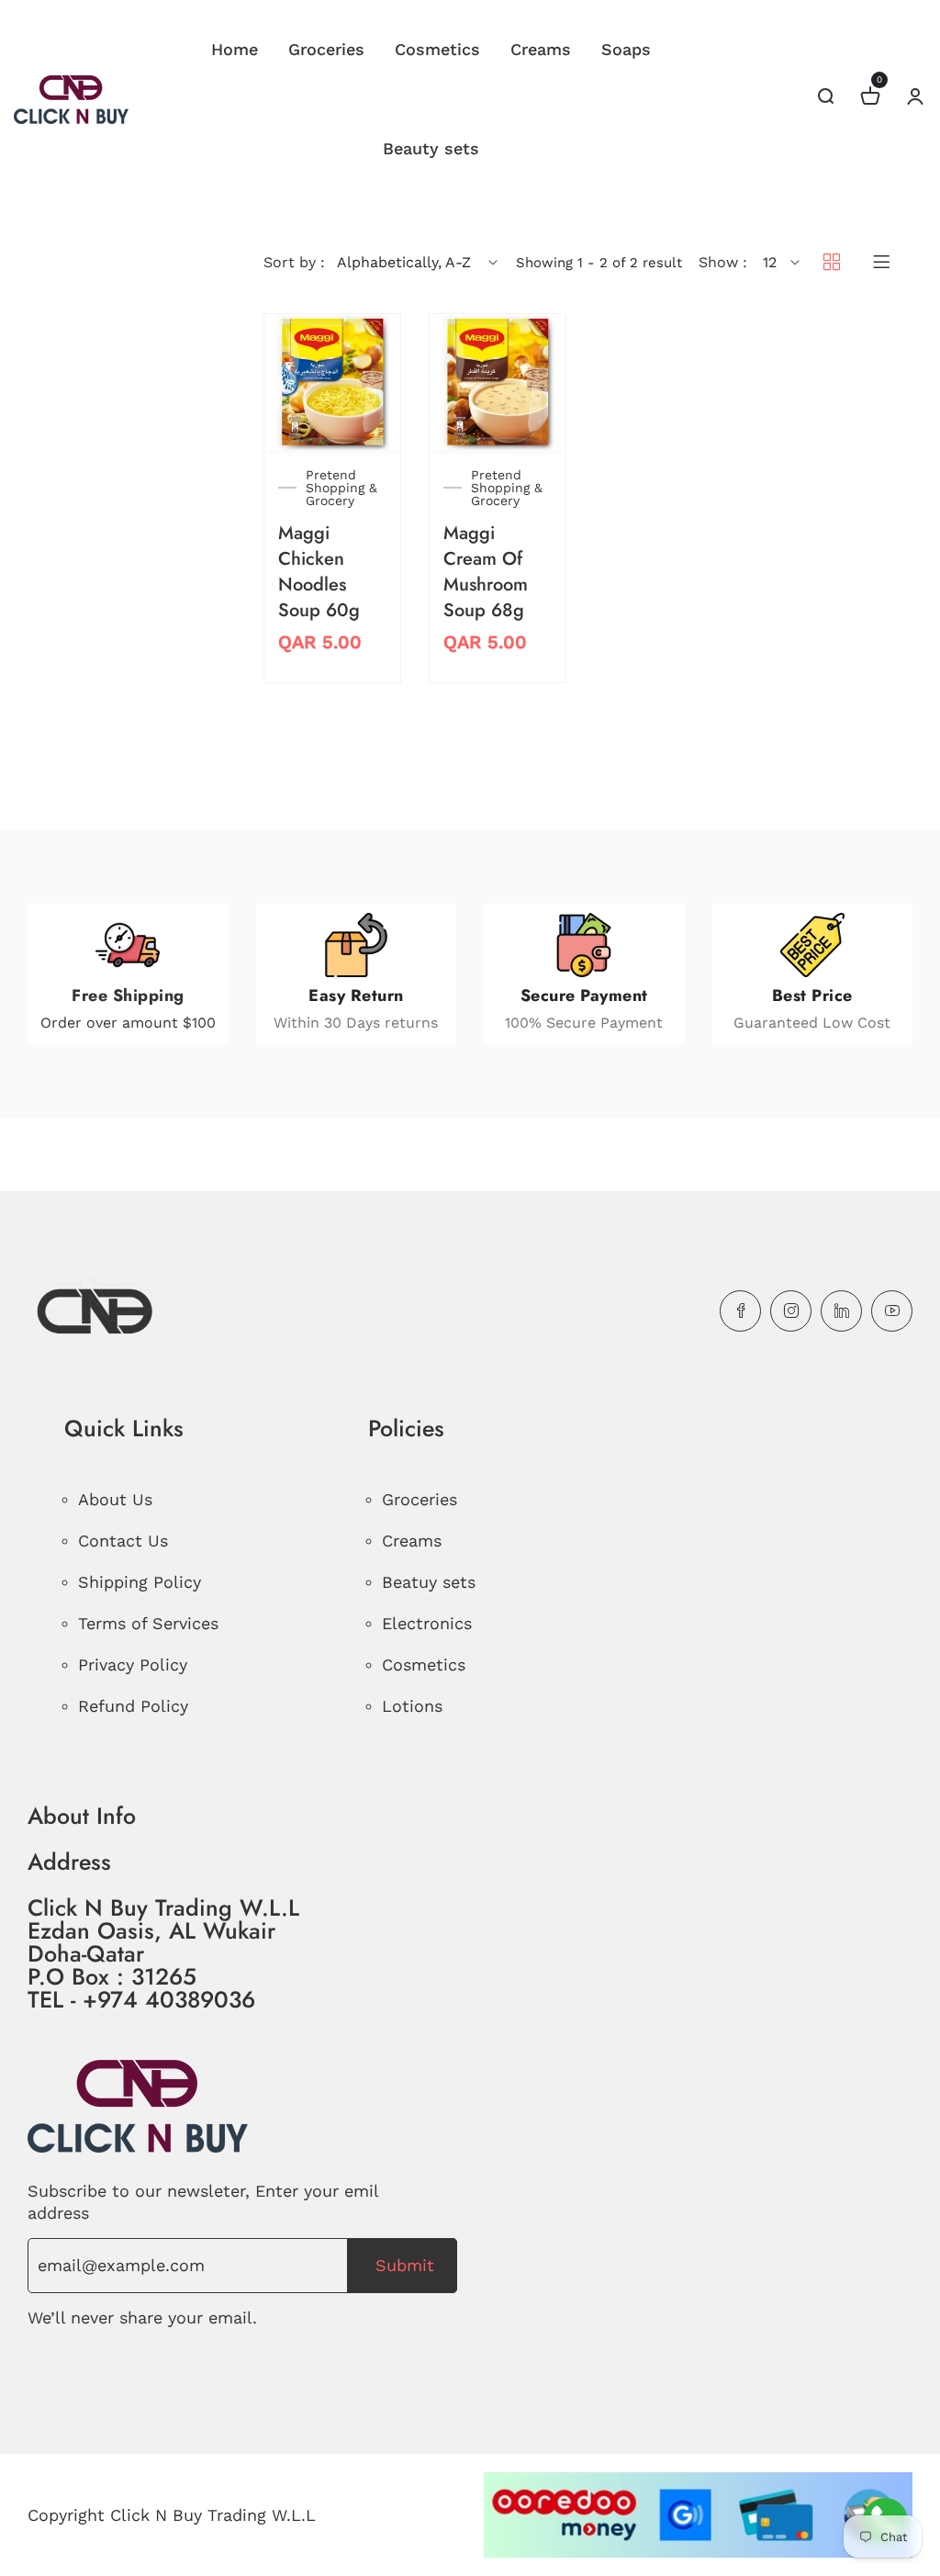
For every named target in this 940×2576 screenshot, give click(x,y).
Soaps (626, 49)
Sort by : (294, 262)
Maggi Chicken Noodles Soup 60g (319, 572)
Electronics (427, 1623)
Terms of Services (148, 1623)
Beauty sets (431, 148)
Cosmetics (437, 49)
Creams (541, 49)
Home (235, 49)
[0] (870, 99)
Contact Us (123, 1541)
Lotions (412, 1706)
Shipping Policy (140, 1582)
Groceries (326, 49)
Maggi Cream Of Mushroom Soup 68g (486, 572)
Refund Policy (133, 1706)
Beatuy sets (429, 1582)
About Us (115, 1499)
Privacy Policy (133, 1665)
